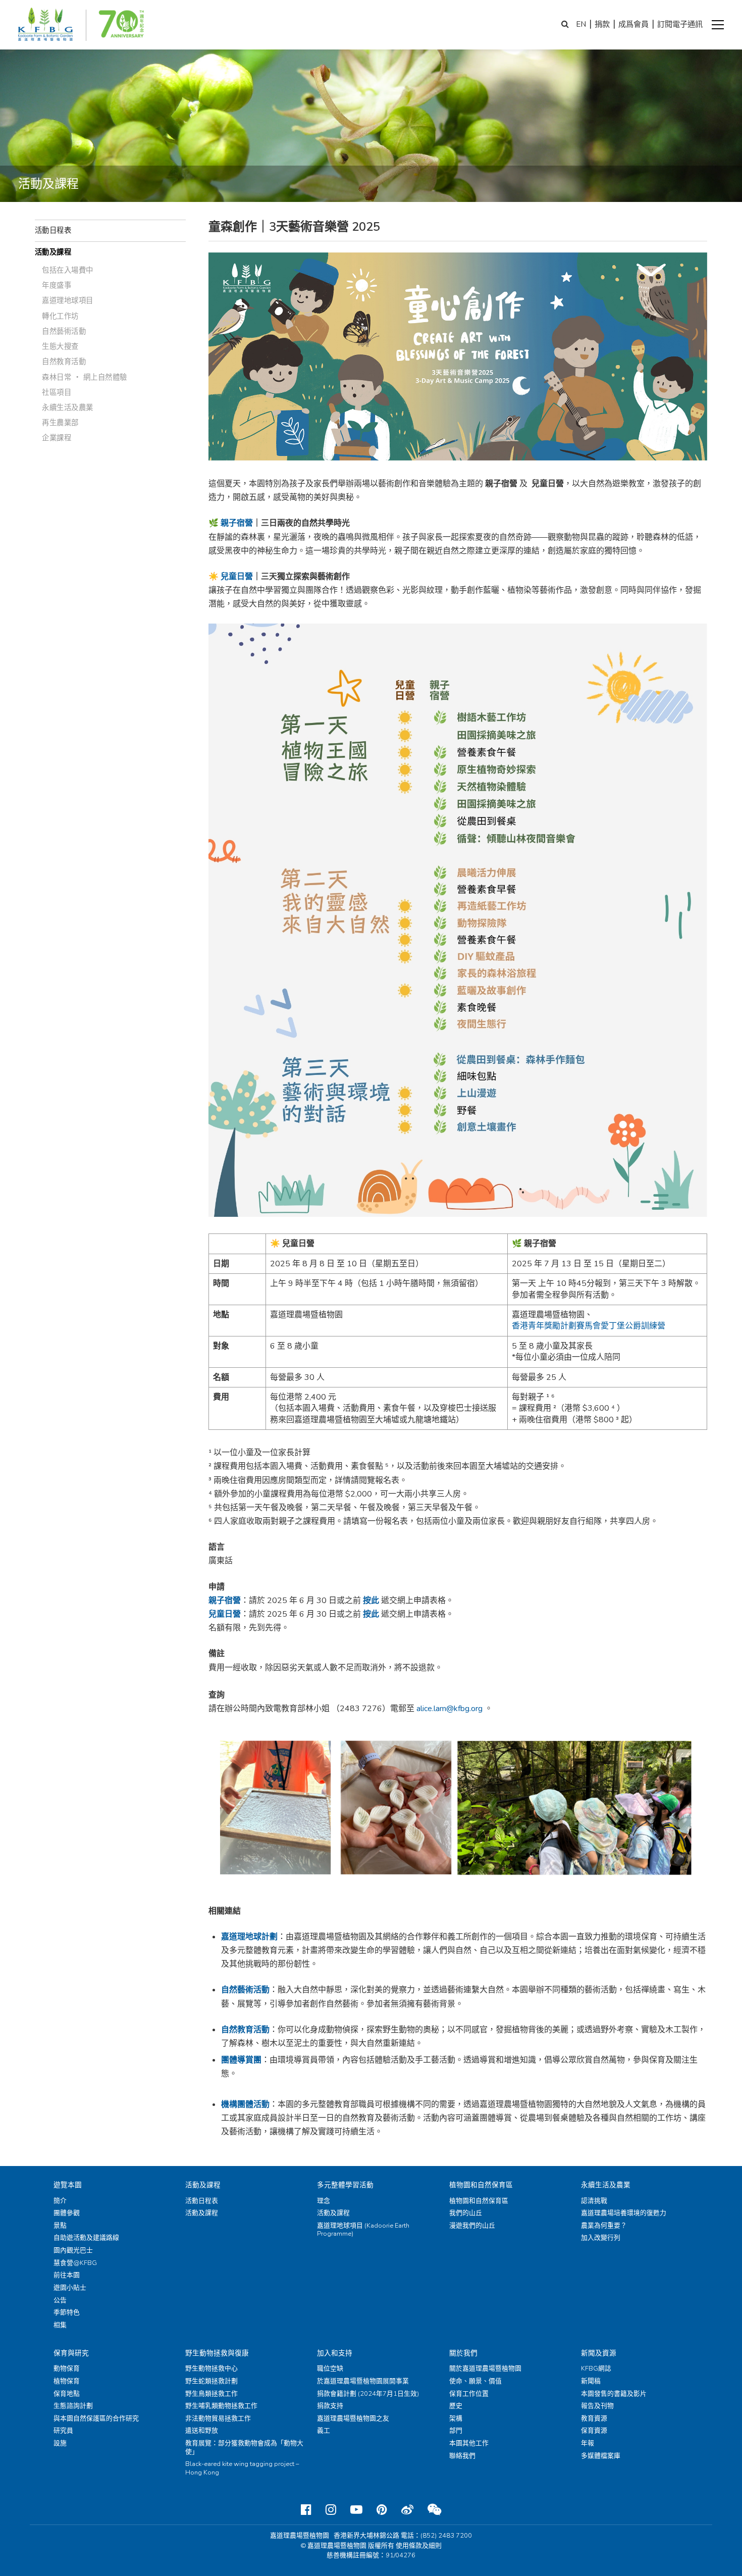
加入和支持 (335, 2353)
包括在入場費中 (68, 270)
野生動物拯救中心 (211, 2368)
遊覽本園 (68, 2185)
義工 (324, 2431)
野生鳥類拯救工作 (211, 2394)
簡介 (60, 2201)
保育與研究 (71, 2353)
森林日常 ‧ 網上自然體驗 (85, 377)
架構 (456, 2418)
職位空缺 (330, 2368)
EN (581, 24)
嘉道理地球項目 (68, 300)
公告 (60, 2300)
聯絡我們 (462, 2456)
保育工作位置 (469, 2394)
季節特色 (67, 2312)
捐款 (602, 24)
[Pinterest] (382, 2510)
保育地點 (67, 2394)
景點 (60, 2226)
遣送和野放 (202, 2431)
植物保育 (67, 2381)
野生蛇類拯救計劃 (211, 2381)
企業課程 (57, 438)
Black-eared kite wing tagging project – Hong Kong (242, 2468)
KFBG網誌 (596, 2368)
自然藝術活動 (64, 331)
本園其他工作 (469, 2443)
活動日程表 (53, 230)
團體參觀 (67, 2213)
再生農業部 (60, 423)
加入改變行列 (601, 2238)
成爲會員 (633, 24)
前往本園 (67, 2275)
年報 (588, 2443)
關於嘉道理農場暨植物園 (485, 2368)
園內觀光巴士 (73, 2250)
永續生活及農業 (68, 407)
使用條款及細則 (419, 2546)
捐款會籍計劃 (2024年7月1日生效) (368, 2394)
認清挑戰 (594, 2201)
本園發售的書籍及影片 (614, 2394)
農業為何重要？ (604, 2226)
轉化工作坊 (60, 316)
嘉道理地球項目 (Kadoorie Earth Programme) (363, 2230)
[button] (718, 25)
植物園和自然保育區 (481, 2185)
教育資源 (594, 2418)
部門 (456, 2431)
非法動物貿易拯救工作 (218, 2418)
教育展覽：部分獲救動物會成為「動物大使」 (244, 2448)
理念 (324, 2201)
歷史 (456, 2406)
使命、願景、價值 (475, 2381)
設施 (60, 2443)
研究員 (63, 2431)
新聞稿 (591, 2381)
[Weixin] (434, 2510)
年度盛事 (57, 285)
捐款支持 (330, 2406)
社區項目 (57, 392)
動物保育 (67, 2368)
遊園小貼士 (70, 2288)
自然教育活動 (64, 362)
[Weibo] (407, 2510)
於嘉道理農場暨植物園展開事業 (363, 2381)
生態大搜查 (60, 346)
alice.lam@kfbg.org (449, 1709)
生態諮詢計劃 (73, 2406)
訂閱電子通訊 (680, 24)
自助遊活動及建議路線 (86, 2238)
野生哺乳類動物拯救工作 (221, 2406)
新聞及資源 (599, 2353)
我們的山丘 (466, 2213)
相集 (60, 2325)
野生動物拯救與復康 (217, 2353)
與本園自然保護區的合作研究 (96, 2418)
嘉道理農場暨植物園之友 (353, 2418)
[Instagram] (331, 2510)
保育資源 (594, 2431)
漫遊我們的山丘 (472, 2226)
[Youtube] (356, 2510)
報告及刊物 (597, 2406)
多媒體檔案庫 (601, 2456)
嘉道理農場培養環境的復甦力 (624, 2213)
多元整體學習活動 (345, 2185)
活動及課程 (53, 252)
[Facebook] (306, 2510)
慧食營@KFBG (75, 2263)
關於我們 (463, 2353)
